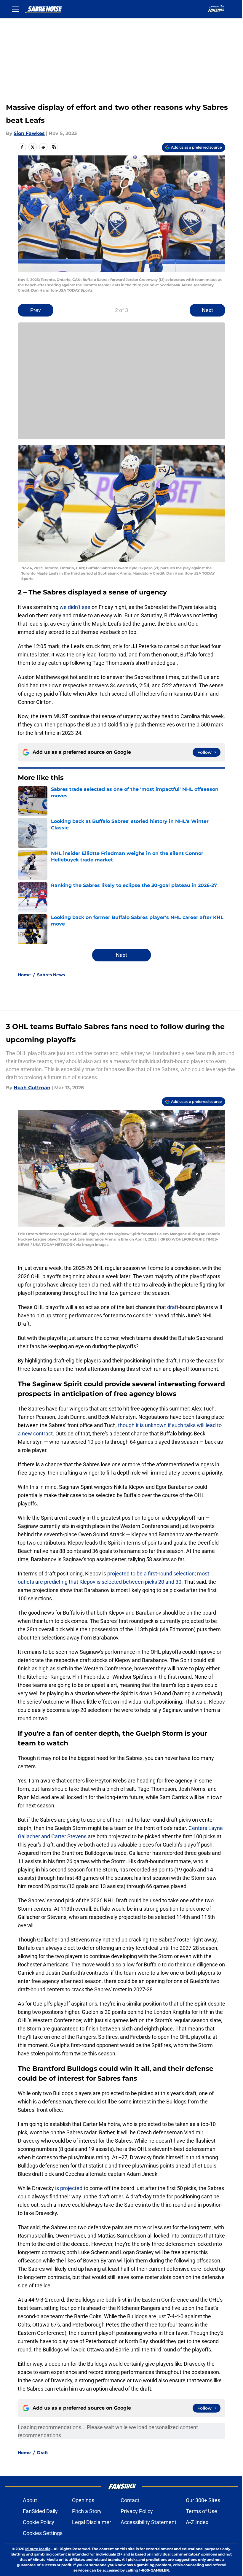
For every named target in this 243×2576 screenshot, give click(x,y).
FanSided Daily (40, 2511)
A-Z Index (197, 2522)
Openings (83, 2500)
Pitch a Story (87, 2511)
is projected (69, 2188)
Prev (36, 310)
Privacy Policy (137, 2511)
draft (173, 1307)
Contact (130, 2500)
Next (207, 310)
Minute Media (38, 2549)
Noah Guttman (32, 1088)
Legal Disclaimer (92, 2522)
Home (24, 975)
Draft (43, 2453)
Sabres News (51, 975)
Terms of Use (202, 2511)
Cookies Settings (43, 2533)
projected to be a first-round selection (151, 1574)
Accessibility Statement (148, 2522)
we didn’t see (75, 607)
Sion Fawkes (29, 133)
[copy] (54, 147)
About (30, 2500)
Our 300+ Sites (203, 2500)
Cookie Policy (39, 2522)
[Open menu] (15, 9)
